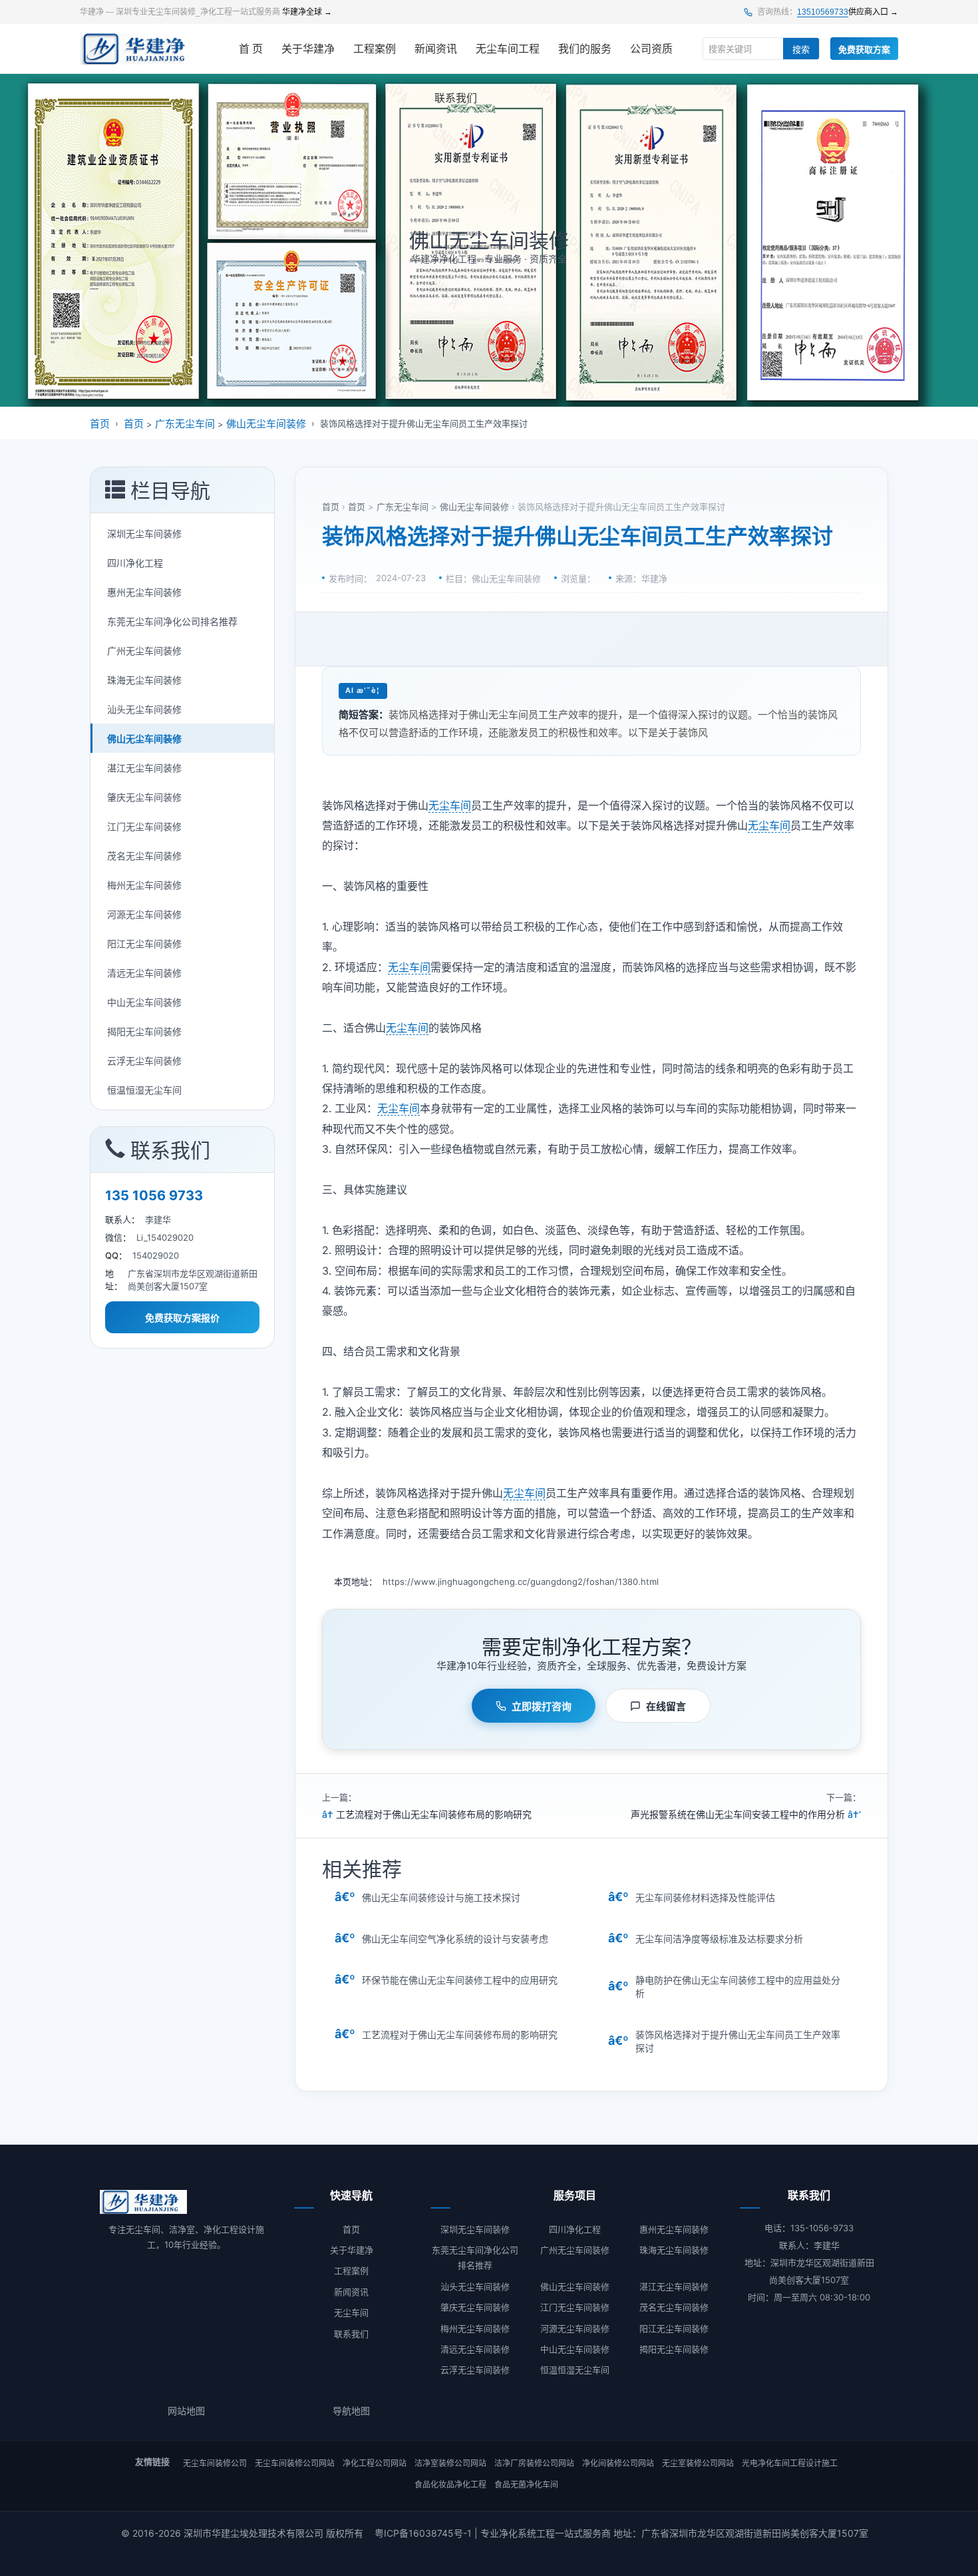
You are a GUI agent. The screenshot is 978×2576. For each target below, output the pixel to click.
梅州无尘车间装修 (144, 885)
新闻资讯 (436, 49)
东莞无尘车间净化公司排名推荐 (172, 621)
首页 (100, 424)
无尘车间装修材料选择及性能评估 (705, 1897)
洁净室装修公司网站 (450, 2463)
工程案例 (375, 49)
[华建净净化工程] (138, 49)
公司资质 (651, 49)
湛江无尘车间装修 (144, 768)
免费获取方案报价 (182, 1318)
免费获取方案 (864, 50)
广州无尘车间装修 (144, 651)
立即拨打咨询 (542, 1706)
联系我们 (456, 98)
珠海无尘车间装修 (144, 680)
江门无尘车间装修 (144, 826)
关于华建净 (308, 49)
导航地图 (351, 2411)
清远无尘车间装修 (144, 973)
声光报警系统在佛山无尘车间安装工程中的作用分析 (738, 1814)
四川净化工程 (135, 563)
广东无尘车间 (185, 424)
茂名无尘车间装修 (144, 856)
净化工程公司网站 (375, 2463)
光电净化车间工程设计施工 (790, 2463)
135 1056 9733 (154, 1195)
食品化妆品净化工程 (450, 2484)
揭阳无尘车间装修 (144, 1031)
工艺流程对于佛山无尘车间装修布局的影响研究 (434, 1814)
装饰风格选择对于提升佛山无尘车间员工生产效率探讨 (738, 2041)
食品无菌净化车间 (526, 2484)
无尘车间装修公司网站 (295, 2463)
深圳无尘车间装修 (144, 534)
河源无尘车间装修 (144, 914)
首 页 (251, 49)
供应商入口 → (873, 12)
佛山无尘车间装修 (266, 424)
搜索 (801, 50)
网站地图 (186, 2411)
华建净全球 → (307, 12)
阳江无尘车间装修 (144, 944)
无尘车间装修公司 (215, 2463)
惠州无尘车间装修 (144, 592)
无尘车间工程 (508, 49)
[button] (182, 490)
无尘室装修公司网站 (698, 2463)
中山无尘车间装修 (144, 1002)
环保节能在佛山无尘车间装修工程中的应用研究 (460, 1980)
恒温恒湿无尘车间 (144, 1090)
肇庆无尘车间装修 (144, 797)
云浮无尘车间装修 (144, 1061)
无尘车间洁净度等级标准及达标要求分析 (719, 1939)
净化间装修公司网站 (618, 2463)
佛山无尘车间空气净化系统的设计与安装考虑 (455, 1939)
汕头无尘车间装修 (144, 709)
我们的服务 (585, 49)
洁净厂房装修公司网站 (534, 2463)
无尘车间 (450, 805)
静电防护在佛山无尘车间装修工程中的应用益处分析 (738, 1987)
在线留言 (666, 1706)
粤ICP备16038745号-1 (423, 2533)
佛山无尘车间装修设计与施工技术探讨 (441, 1897)
